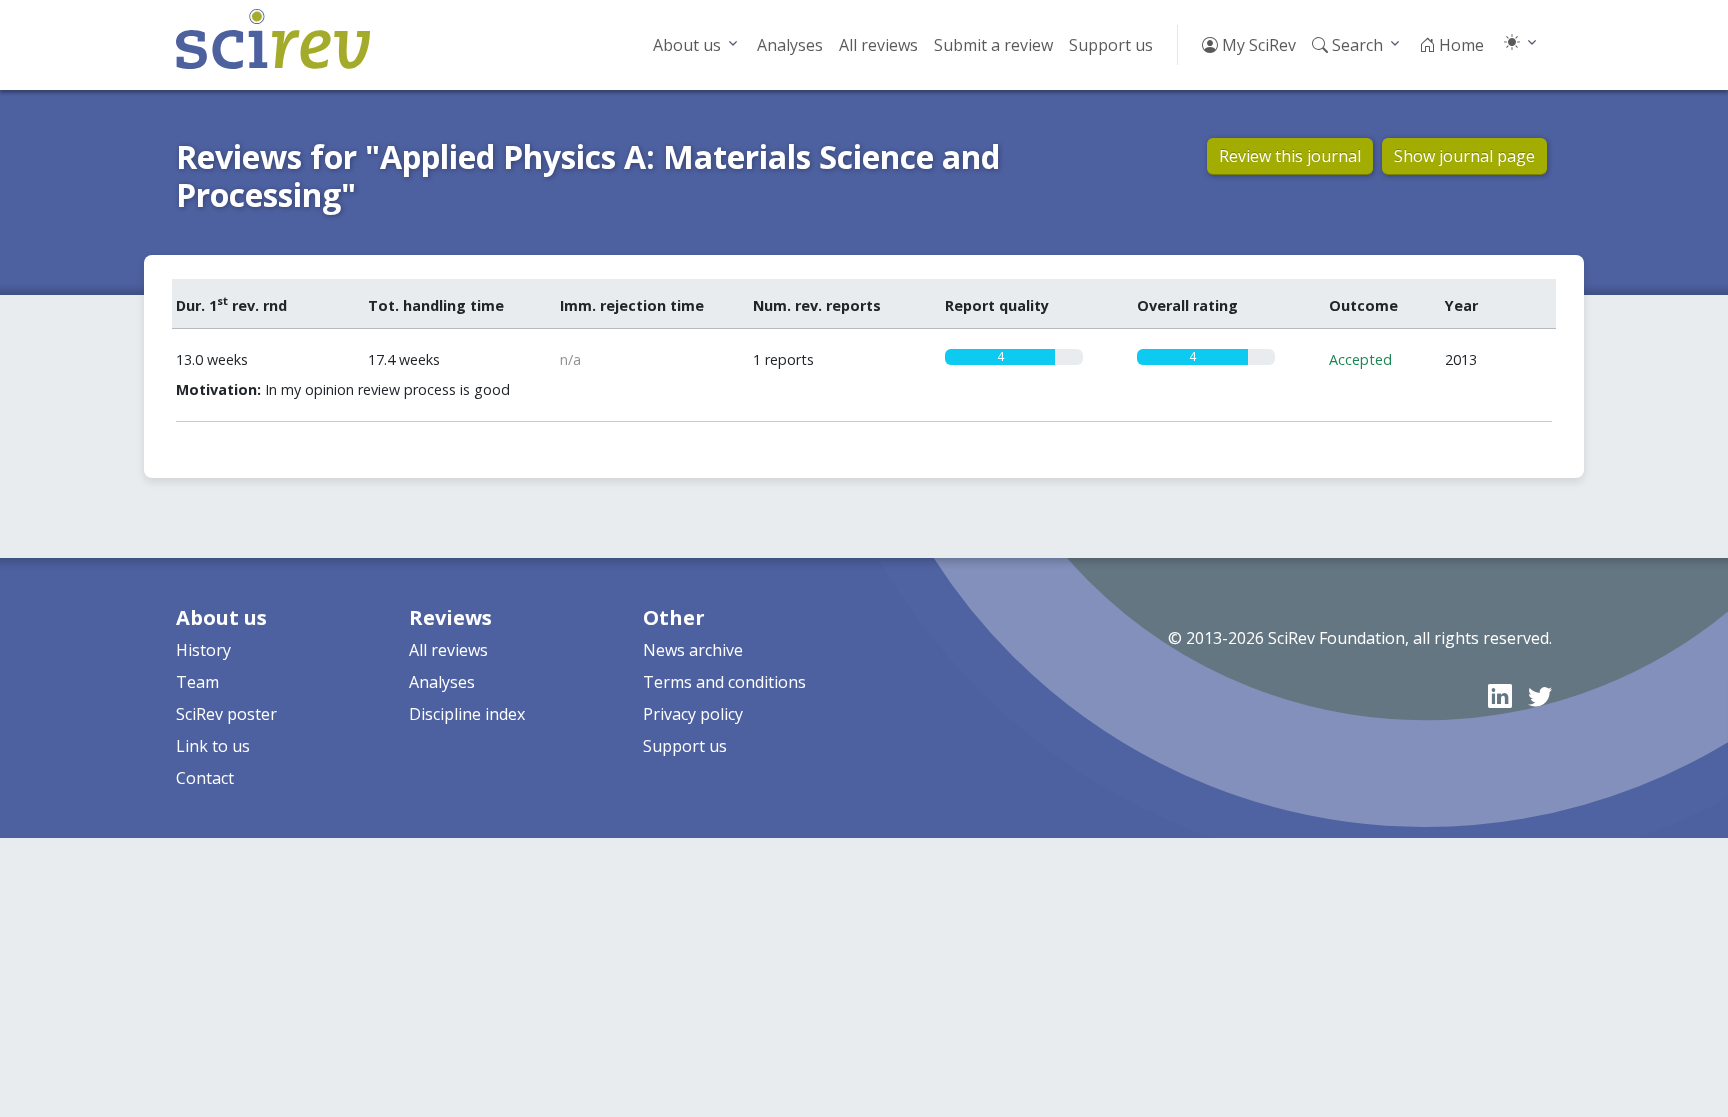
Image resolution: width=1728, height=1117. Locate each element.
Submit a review (993, 45)
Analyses (790, 45)
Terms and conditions (724, 682)
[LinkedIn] (1500, 695)
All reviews (878, 45)
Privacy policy (693, 714)
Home (1459, 45)
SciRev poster (226, 714)
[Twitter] (1540, 695)
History (203, 650)
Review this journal (1290, 156)
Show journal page (1464, 156)
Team (197, 682)
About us (687, 45)
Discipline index (467, 714)
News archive (693, 650)
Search (1355, 45)
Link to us (213, 746)
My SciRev (1257, 45)
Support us (1111, 45)
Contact (205, 778)
